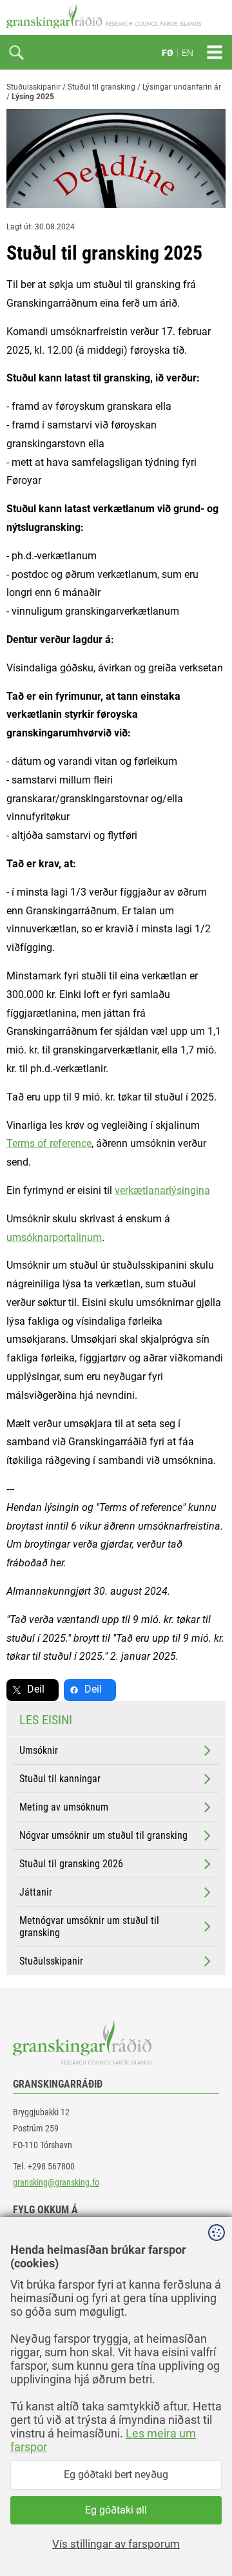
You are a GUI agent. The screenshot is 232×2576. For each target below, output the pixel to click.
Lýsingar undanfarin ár (182, 87)
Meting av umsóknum (64, 1807)
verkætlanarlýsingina (162, 1190)
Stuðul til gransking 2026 (71, 1864)
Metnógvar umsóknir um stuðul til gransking (89, 1927)
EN (188, 53)
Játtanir (36, 1892)
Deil (36, 1689)
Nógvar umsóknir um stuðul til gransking (103, 1835)
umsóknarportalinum (54, 1237)
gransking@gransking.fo (56, 2182)
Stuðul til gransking (101, 87)
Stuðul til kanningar (60, 1779)
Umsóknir (39, 1750)
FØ (168, 53)
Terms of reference (49, 1143)
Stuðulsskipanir (34, 87)
